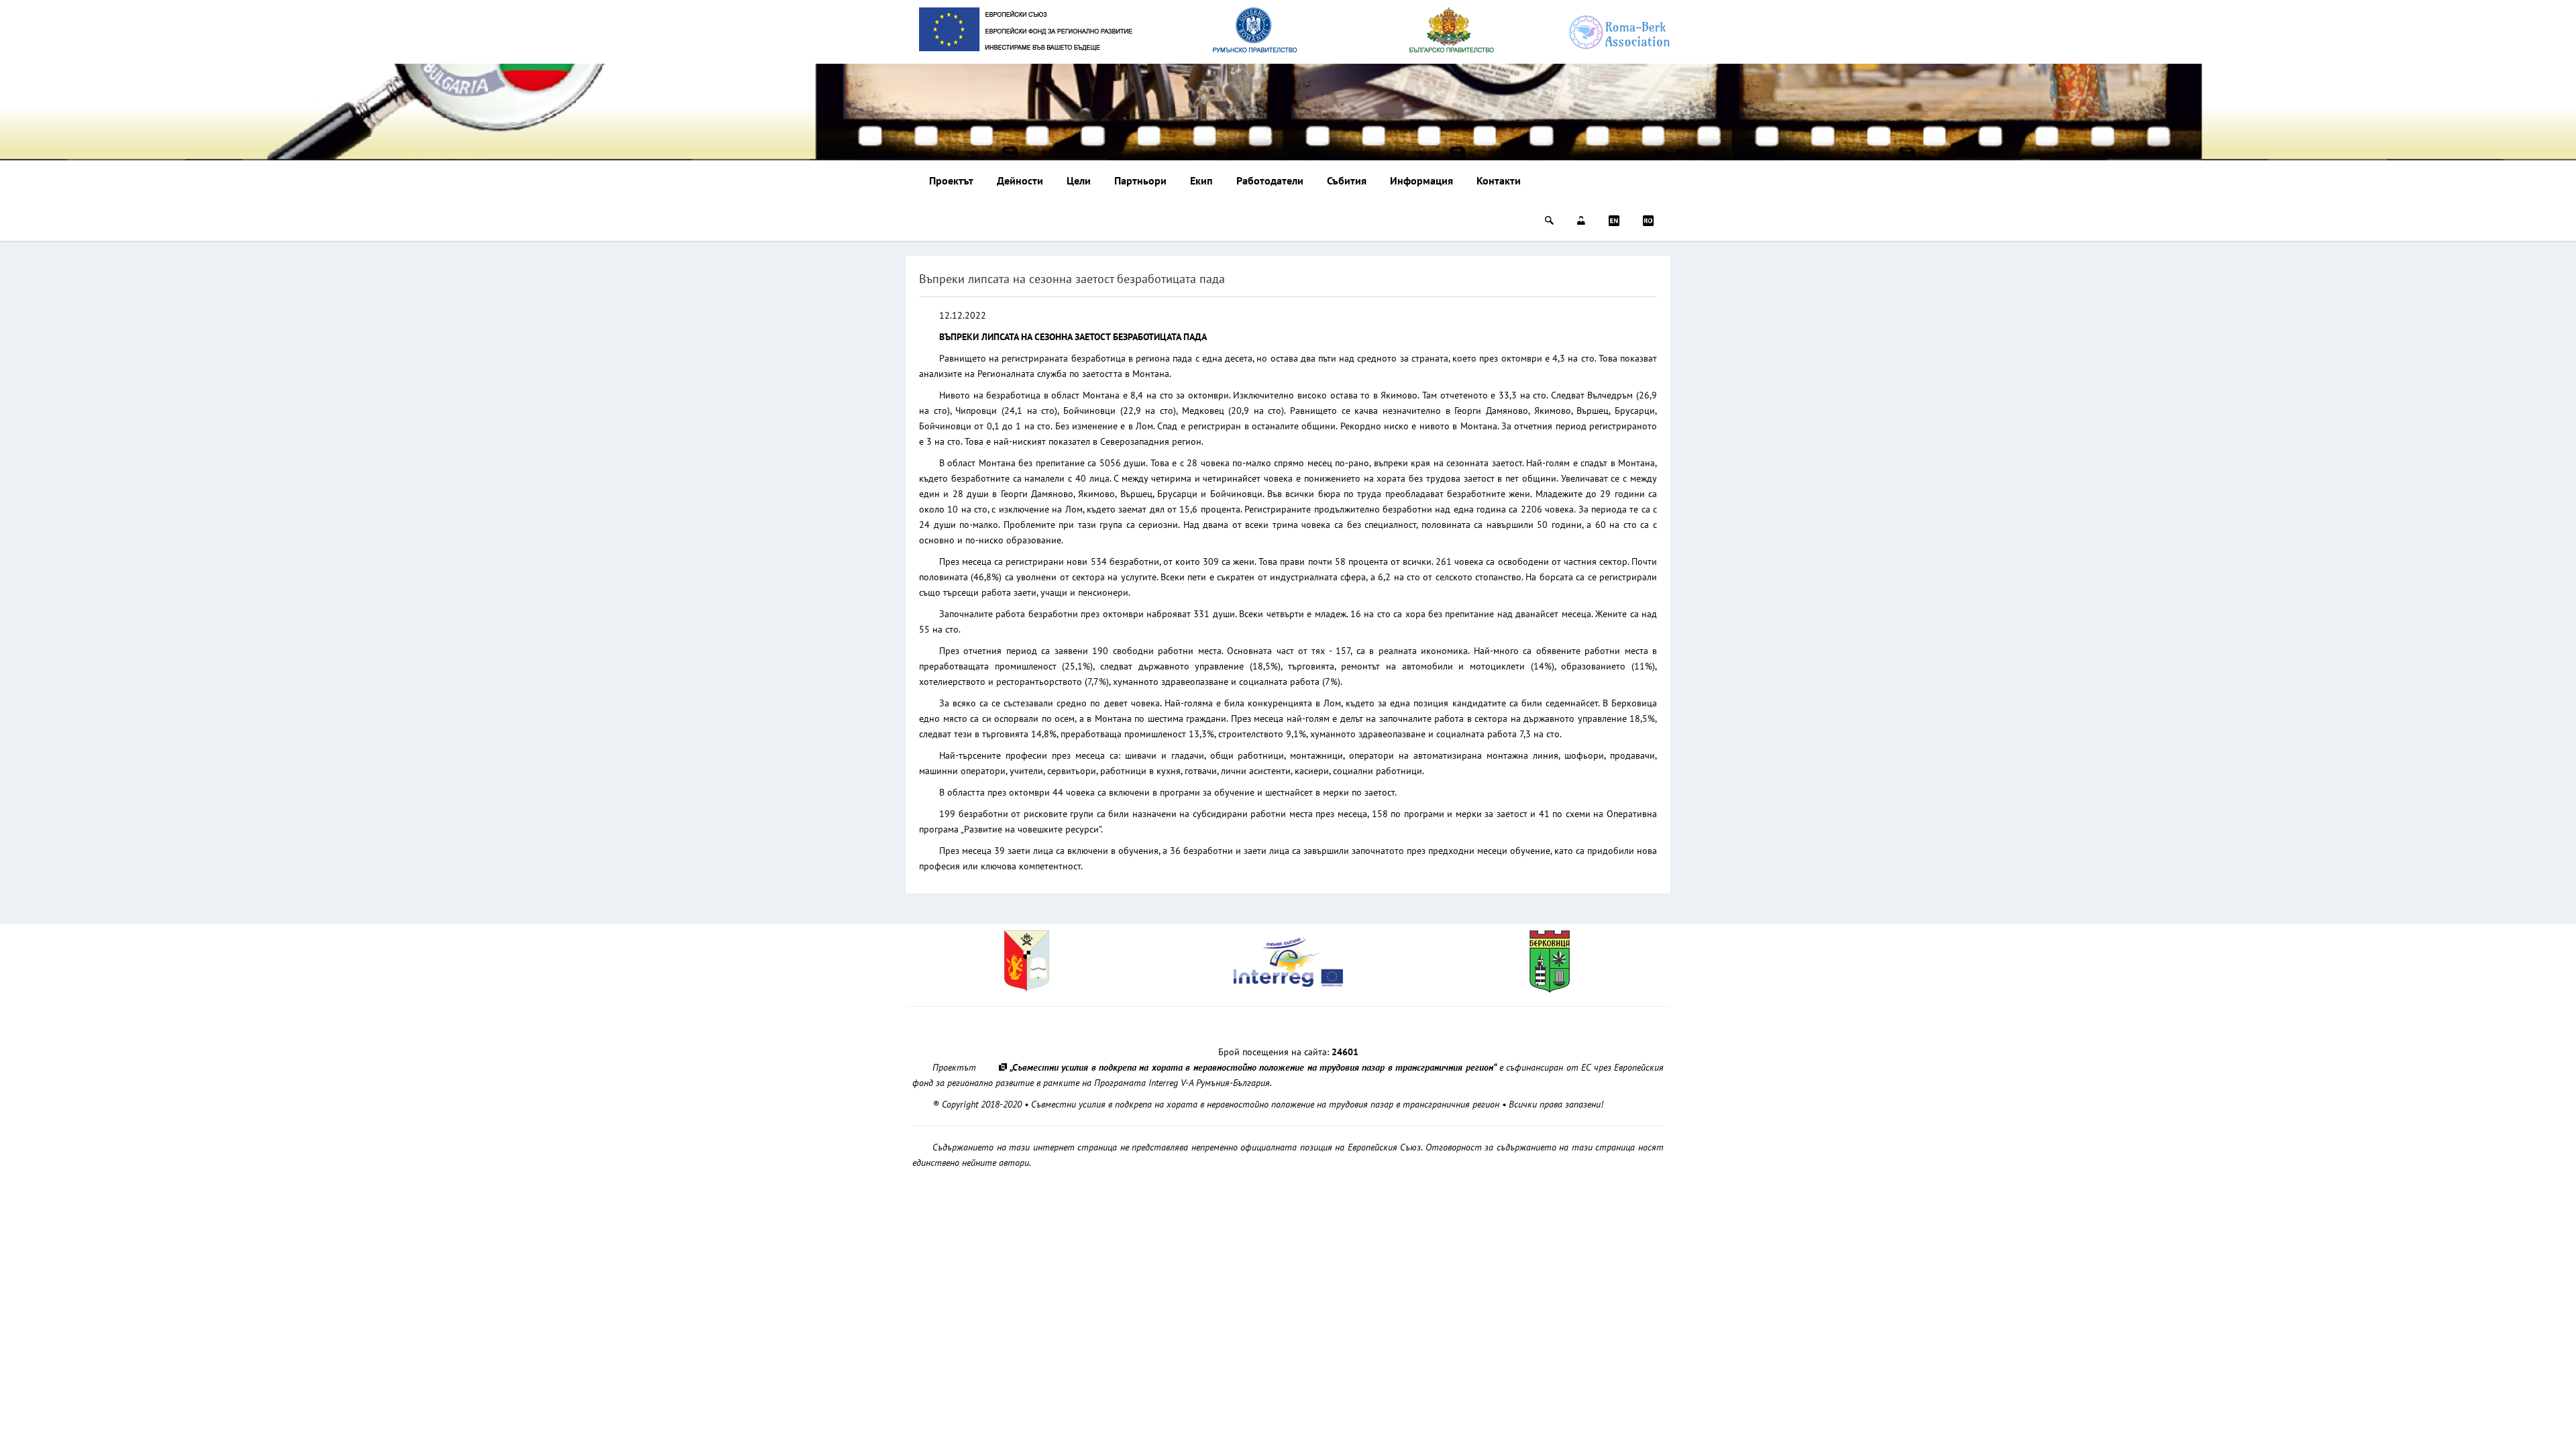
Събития (1347, 180)
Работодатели (1270, 180)
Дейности (1020, 180)
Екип (1201, 180)
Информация (1421, 180)
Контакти (1499, 180)
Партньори (1140, 180)
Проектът (951, 180)
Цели (1079, 180)
